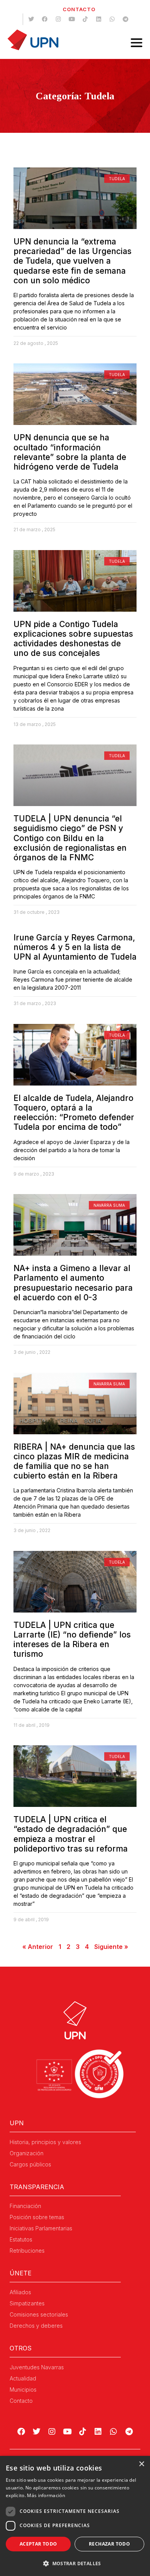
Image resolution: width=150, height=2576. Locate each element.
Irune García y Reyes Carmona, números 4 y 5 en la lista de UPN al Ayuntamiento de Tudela (75, 947)
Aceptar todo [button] (38, 2544)
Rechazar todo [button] (109, 2544)
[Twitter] (31, 19)
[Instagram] (58, 19)
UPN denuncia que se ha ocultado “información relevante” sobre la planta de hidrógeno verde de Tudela (70, 452)
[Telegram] (125, 19)
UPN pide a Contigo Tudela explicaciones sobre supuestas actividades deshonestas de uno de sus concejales (73, 639)
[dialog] (75, 2516)
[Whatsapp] (112, 19)
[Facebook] (45, 19)
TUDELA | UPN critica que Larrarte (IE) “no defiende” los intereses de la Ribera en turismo (72, 1640)
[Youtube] (72, 19)
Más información (46, 2495)
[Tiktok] (85, 19)
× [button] (141, 2464)
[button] (75, 2563)
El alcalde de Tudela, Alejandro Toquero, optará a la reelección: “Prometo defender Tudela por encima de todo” (74, 1113)
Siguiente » (111, 1947)
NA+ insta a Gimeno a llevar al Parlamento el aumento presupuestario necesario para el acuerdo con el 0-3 (73, 1283)
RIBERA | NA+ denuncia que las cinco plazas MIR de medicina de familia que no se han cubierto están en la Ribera (74, 1461)
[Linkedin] (98, 19)
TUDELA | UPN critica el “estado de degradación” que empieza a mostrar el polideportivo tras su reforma (71, 1834)
